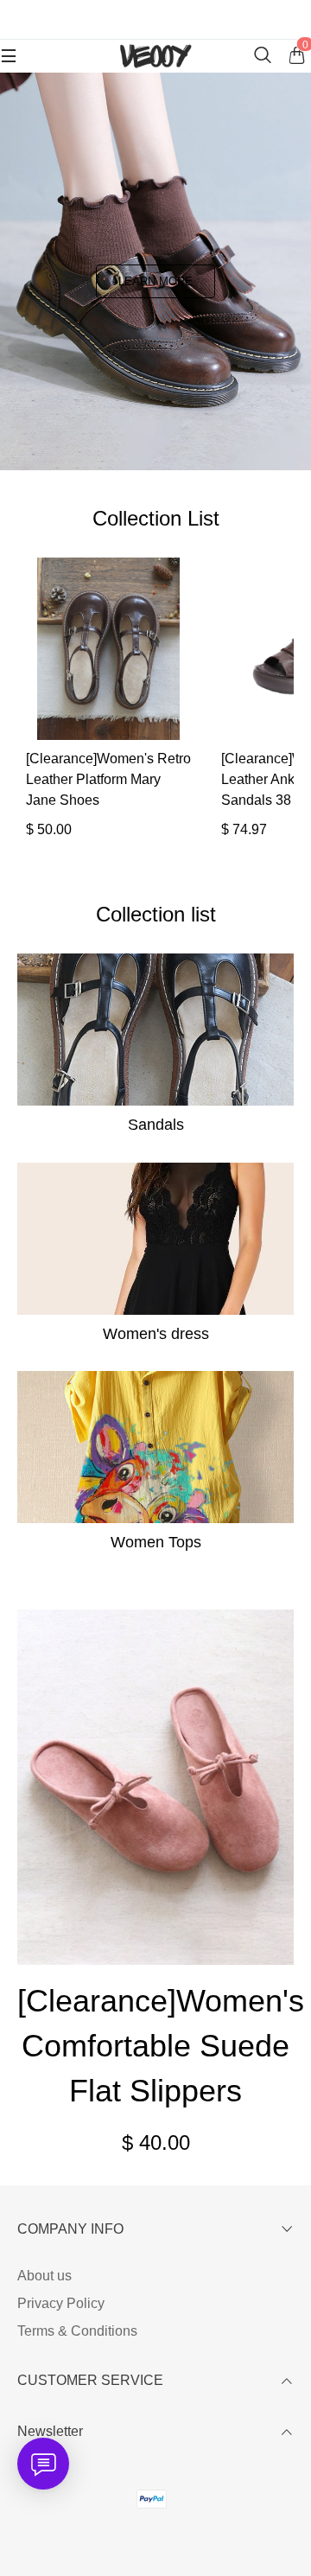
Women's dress (156, 1334)
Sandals (156, 1125)
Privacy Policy (61, 2303)
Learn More (155, 281)
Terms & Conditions (77, 2331)
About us (44, 2276)
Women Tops (156, 1542)
